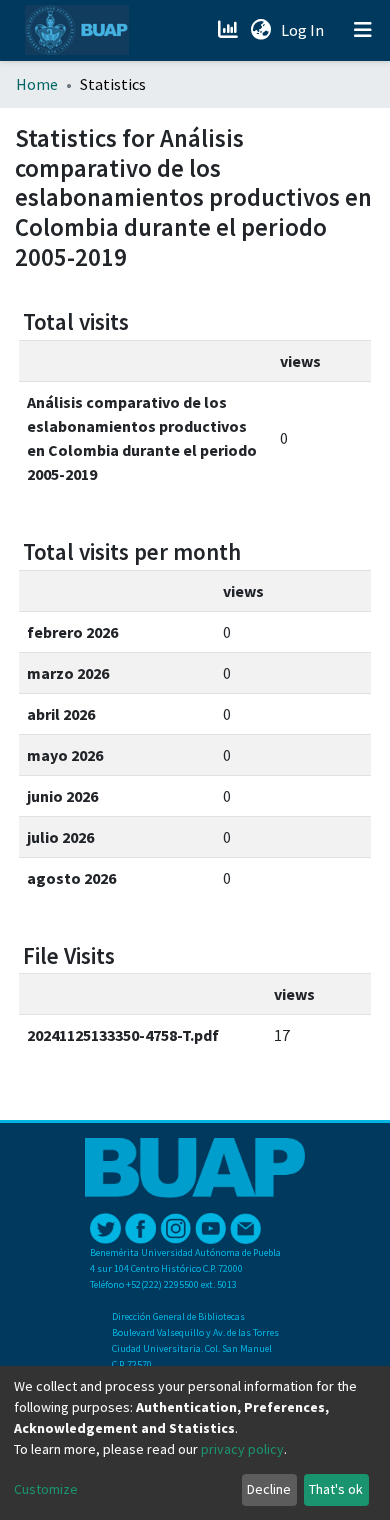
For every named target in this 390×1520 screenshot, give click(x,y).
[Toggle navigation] (363, 30)
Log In (304, 30)
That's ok (336, 1489)
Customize (46, 1489)
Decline (269, 1489)
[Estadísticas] (229, 30)
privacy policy (242, 1449)
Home (37, 84)
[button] (260, 30)
